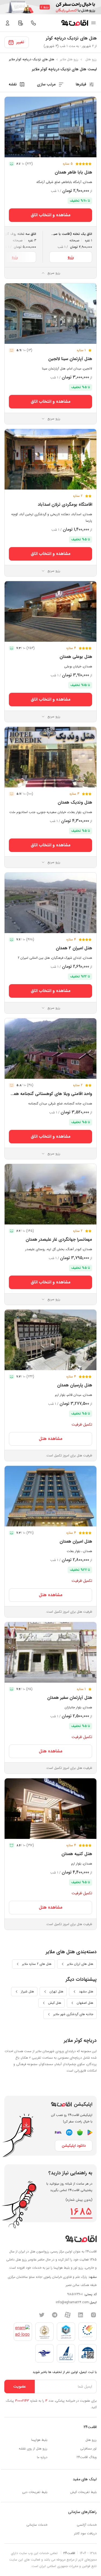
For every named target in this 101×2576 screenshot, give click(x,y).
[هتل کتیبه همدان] (50, 1809)
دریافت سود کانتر (85, 2533)
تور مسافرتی (88, 2449)
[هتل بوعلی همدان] (50, 611)
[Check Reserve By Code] (20, 23)
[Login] (8, 23)
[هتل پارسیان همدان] (50, 1340)
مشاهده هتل (51, 1439)
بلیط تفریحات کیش (83, 2492)
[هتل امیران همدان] (50, 1496)
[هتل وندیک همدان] (50, 757)
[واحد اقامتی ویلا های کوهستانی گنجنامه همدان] (50, 1049)
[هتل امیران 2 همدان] (50, 903)
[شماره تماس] (33, 23)
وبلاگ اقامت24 (87, 2457)
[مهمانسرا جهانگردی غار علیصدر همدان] (50, 1194)
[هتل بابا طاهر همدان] (50, 127)
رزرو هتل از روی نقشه (33, 2449)
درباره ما (42, 2457)
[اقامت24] (81, 2239)
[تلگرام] (55, 2315)
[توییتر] (42, 2315)
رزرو (71, 257)
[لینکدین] (81, 2315)
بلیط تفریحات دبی (35, 2492)
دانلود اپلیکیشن (74, 2146)
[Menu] (93, 23)
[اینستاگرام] (93, 2315)
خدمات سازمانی (37, 2525)
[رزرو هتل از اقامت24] (75, 23)
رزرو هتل (91, 2440)
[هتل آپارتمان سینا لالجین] (50, 314)
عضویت (20, 2387)
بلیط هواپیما (39, 2440)
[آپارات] (68, 2315)
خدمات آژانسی (87, 2525)
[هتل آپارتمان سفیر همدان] (50, 1652)
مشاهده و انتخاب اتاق (51, 215)
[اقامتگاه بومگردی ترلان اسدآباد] (50, 459)
